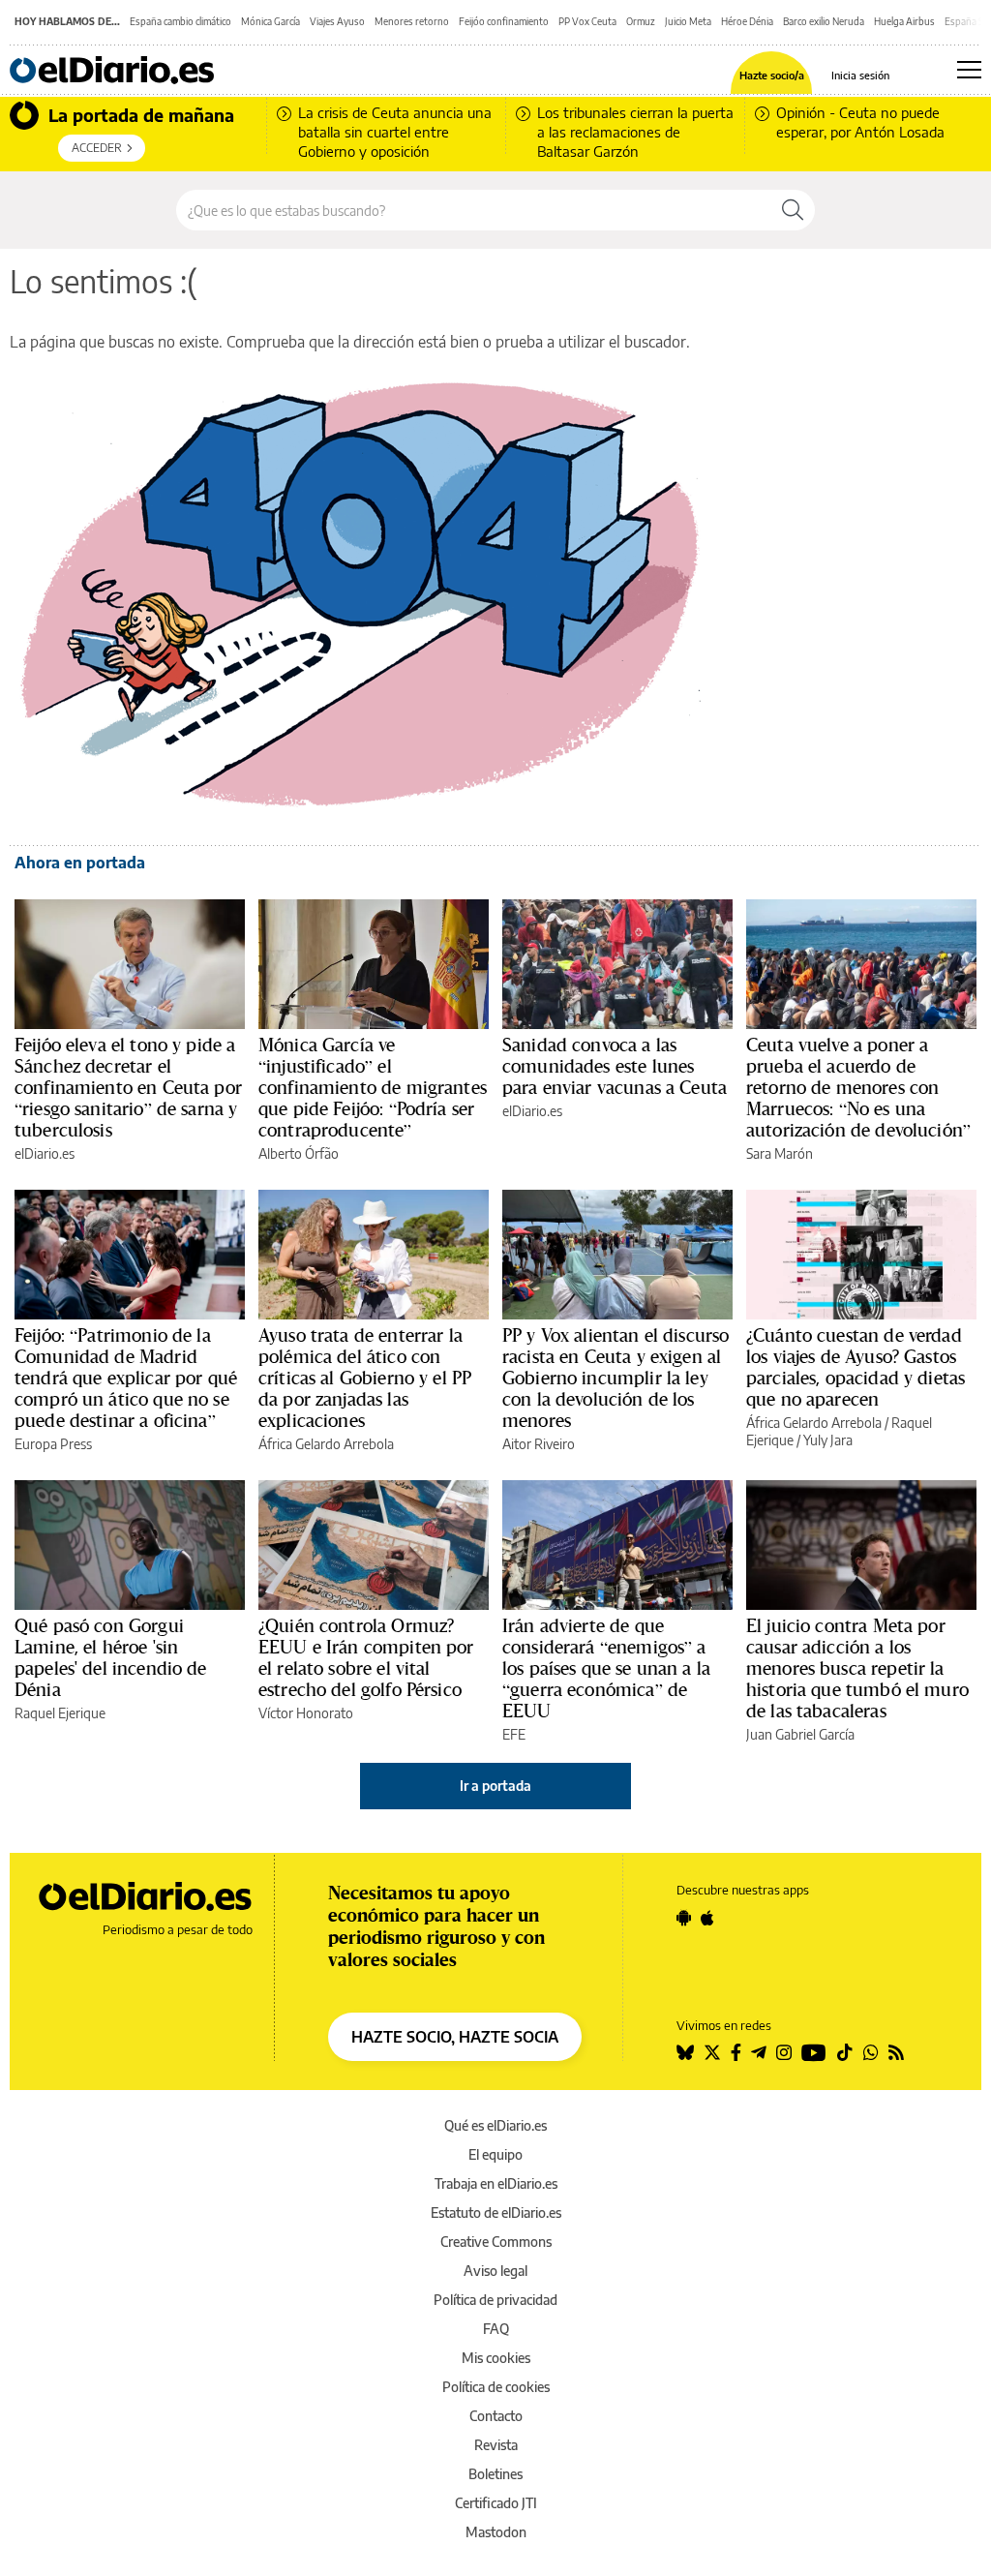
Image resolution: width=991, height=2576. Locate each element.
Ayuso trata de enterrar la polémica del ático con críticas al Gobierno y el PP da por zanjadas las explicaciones (365, 1378)
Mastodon (496, 2532)
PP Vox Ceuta (587, 21)
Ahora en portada (80, 863)
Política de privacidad (495, 2300)
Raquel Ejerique (60, 1713)
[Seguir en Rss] (896, 2052)
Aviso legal (495, 2271)
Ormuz (641, 21)
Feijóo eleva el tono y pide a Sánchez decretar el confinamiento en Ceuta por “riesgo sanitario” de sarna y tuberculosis (128, 1087)
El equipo (495, 2154)
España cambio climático (180, 21)
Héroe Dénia (747, 21)
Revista (496, 2445)
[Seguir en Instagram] (784, 2052)
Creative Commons (496, 2242)
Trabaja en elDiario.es (496, 2183)
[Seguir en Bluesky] (685, 2052)
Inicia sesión (860, 75)
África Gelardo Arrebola (326, 1444)
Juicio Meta (688, 21)
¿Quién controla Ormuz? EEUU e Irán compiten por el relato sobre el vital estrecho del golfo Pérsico (366, 1657)
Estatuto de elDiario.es (496, 2212)
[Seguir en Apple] (707, 1918)
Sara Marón (780, 1153)
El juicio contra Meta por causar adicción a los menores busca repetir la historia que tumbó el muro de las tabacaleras (857, 1668)
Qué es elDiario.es (495, 2125)
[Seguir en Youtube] (814, 2052)
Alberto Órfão (299, 1153)
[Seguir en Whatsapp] (871, 2052)
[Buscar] (793, 210)
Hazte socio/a (772, 75)
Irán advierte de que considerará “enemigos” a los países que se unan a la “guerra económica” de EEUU (606, 1668)
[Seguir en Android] (684, 1918)
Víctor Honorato (306, 1713)
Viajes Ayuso (337, 21)
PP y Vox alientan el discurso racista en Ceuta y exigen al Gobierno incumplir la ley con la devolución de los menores (616, 1378)
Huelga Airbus (904, 21)
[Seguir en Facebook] (736, 2052)
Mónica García (270, 21)
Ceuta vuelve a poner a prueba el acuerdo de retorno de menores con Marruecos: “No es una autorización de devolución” (858, 1087)
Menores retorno (412, 21)
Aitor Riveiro (539, 1444)
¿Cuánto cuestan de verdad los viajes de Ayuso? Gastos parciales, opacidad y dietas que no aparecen (856, 1367)
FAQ (496, 2329)
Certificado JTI (496, 2503)
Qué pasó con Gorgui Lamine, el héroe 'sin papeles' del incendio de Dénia (111, 1657)
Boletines (495, 2474)
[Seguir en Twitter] (712, 2052)
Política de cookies (496, 2387)
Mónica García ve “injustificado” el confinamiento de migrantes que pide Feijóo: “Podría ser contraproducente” (373, 1087)
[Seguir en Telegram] (759, 2052)
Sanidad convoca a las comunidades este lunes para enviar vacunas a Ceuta (615, 1066)
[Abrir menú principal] (969, 70)
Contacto (496, 2416)
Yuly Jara (828, 1440)
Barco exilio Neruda (824, 21)
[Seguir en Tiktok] (845, 2052)
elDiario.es (45, 1153)
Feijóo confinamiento (504, 21)
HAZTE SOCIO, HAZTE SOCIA (455, 2037)
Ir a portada (495, 1786)
